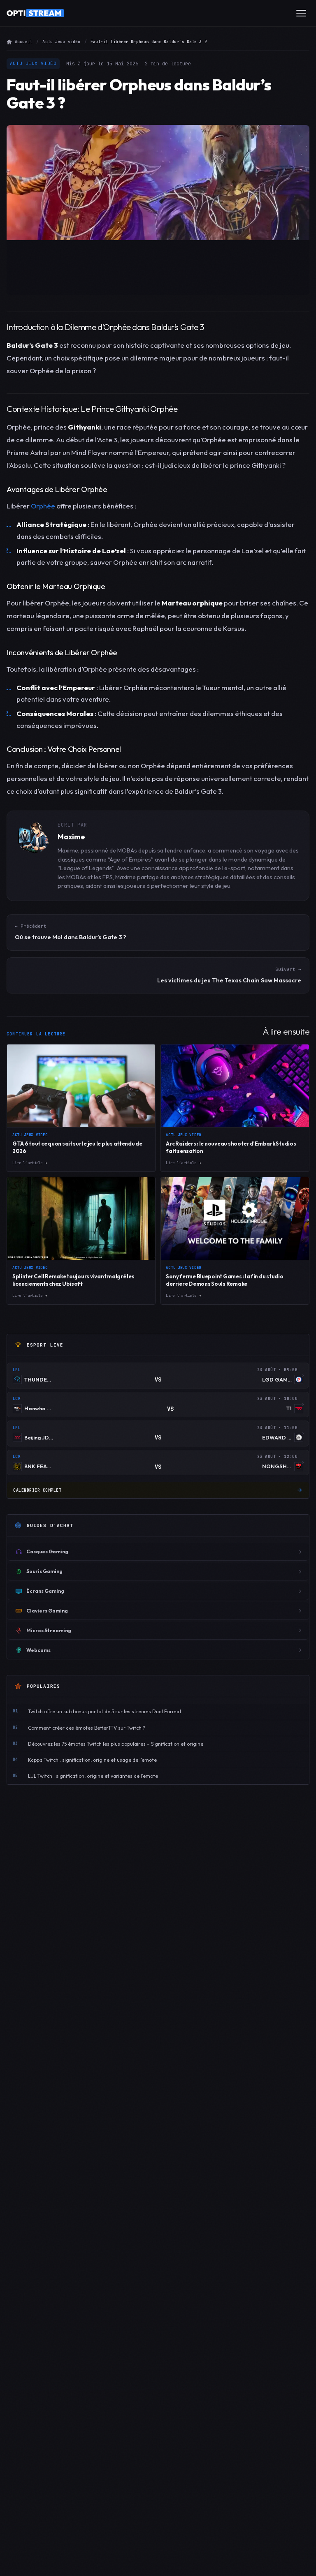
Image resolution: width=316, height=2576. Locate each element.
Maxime (71, 837)
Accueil (24, 42)
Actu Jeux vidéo (61, 42)
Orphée (43, 506)
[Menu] (301, 13)
